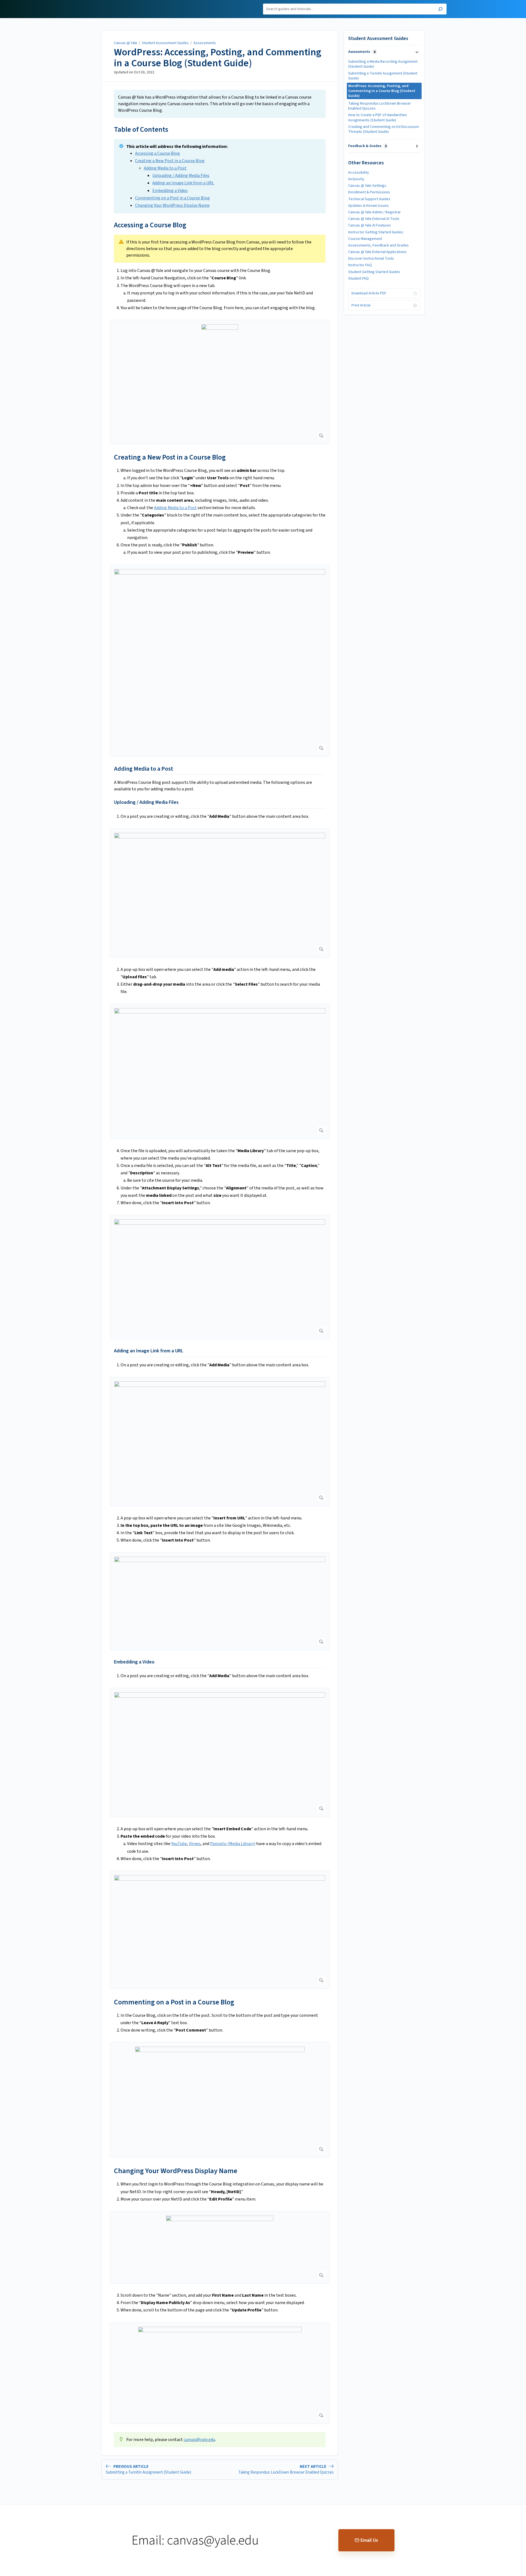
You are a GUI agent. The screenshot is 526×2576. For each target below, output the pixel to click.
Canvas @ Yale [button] (93, 3)
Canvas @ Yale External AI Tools (374, 219)
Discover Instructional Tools (371, 259)
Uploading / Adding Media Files (181, 176)
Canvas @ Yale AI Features (370, 225)
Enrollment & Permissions (369, 192)
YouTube (179, 1844)
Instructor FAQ (360, 265)
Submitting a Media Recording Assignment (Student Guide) (383, 64)
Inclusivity (356, 179)
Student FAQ (358, 279)
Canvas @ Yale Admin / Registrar (375, 212)
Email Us (369, 2540)
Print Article (361, 305)
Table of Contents (141, 129)
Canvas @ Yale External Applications (377, 252)
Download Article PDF (369, 293)
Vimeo (195, 1844)
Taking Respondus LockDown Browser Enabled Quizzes (380, 106)
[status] (220, 104)
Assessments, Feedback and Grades (378, 245)
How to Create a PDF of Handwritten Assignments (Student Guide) (378, 117)
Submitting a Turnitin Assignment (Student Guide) (383, 76)
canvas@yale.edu (199, 2440)
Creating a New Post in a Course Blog (170, 161)
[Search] (440, 10)
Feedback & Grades (367, 146)
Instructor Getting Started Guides (376, 232)
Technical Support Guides (369, 199)
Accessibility (359, 173)
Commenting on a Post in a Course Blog (172, 198)
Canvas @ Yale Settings (367, 186)
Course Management (365, 239)
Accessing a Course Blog (158, 153)
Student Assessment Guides (165, 43)
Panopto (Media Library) (233, 1844)
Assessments (205, 43)
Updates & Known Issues (368, 206)
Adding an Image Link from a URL (183, 183)
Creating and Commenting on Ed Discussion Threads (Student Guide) (384, 129)
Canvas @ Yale (126, 43)
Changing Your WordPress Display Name (172, 205)
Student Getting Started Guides (374, 272)
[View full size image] (220, 382)
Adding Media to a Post (165, 168)
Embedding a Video (170, 191)
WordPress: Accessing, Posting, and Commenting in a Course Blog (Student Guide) (218, 58)
